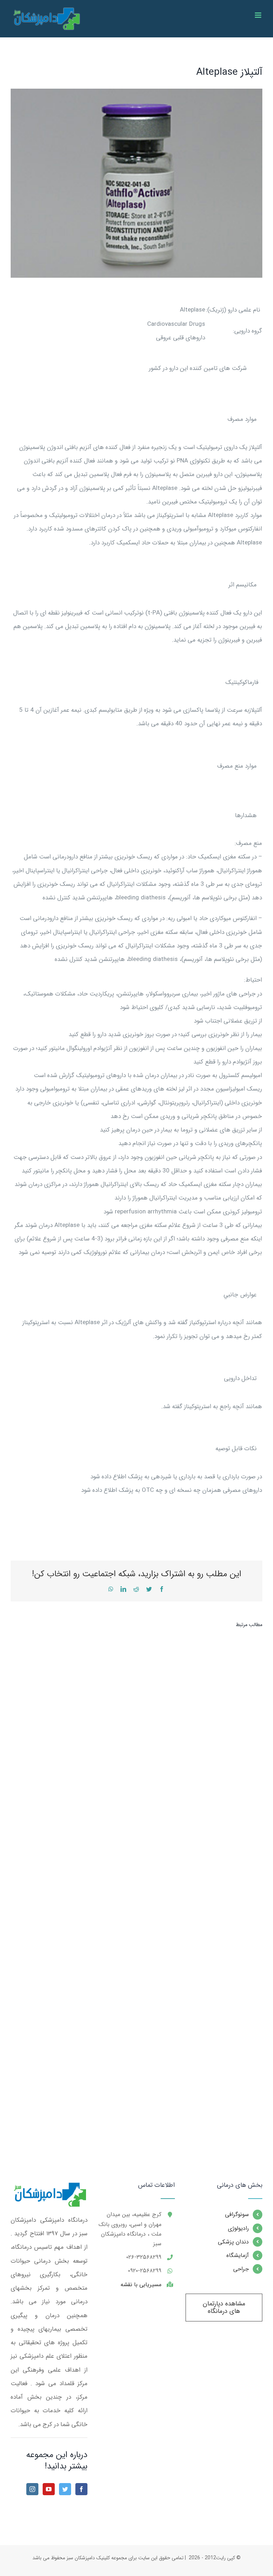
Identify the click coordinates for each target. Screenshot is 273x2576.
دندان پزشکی (233, 2242)
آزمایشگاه (238, 2255)
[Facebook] (81, 2489)
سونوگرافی (237, 2214)
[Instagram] (32, 2489)
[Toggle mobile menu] (259, 15)
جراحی (241, 2269)
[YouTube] (49, 2489)
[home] (49, 2188)
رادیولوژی (238, 2228)
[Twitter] (65, 2489)
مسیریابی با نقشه (141, 2285)
